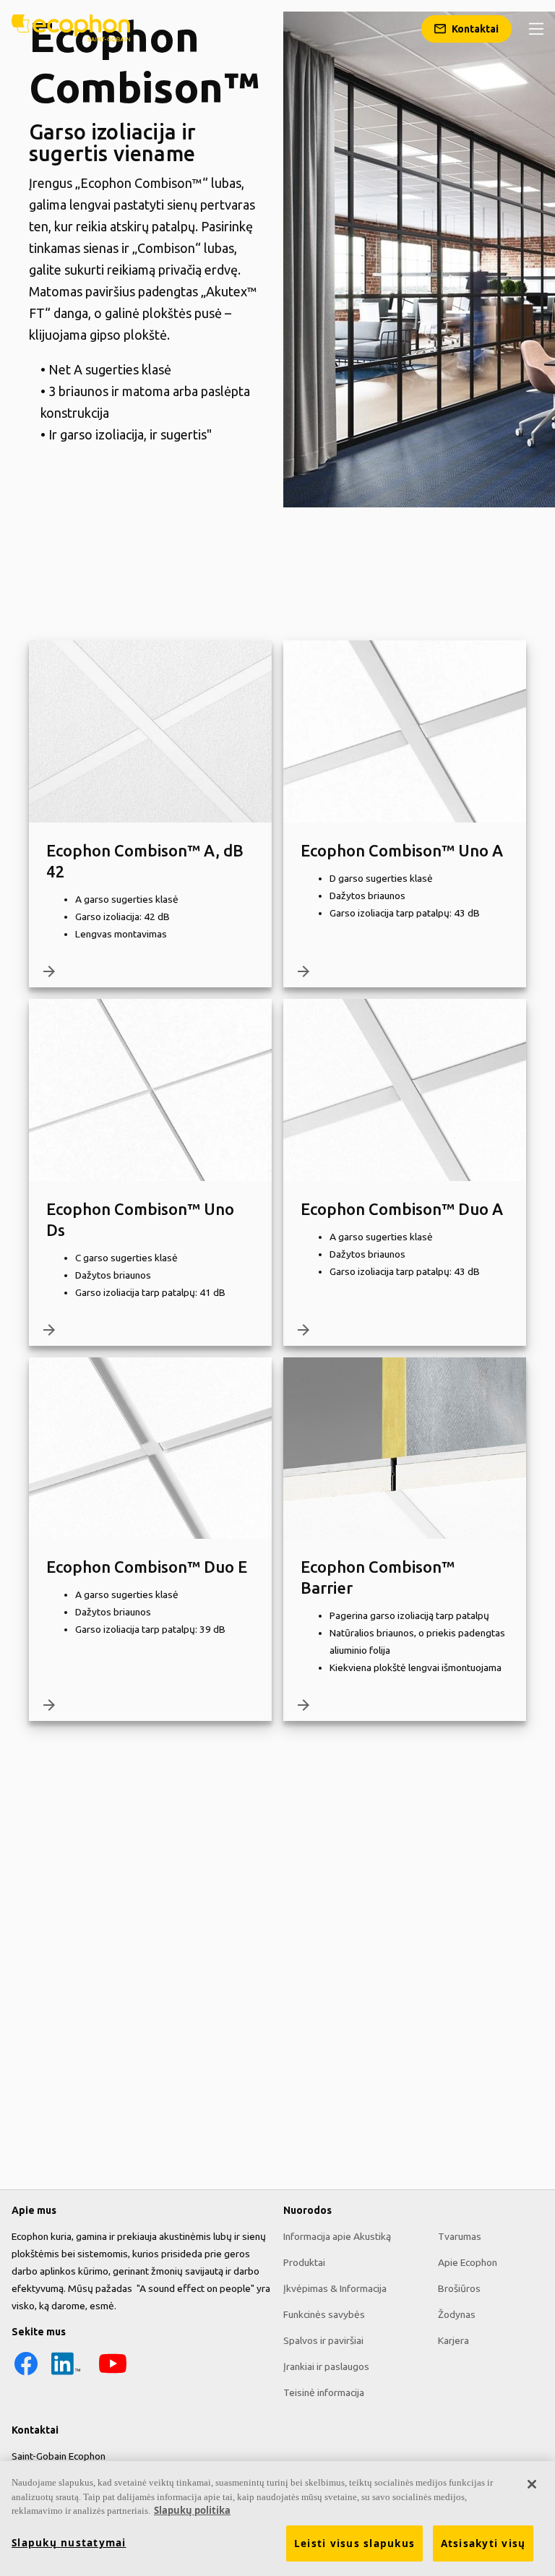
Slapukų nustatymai (69, 2543)
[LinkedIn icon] (66, 2374)
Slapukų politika (192, 2510)
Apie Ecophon (468, 2262)
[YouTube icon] (113, 2374)
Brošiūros (459, 2288)
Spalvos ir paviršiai (323, 2340)
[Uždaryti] (532, 2484)
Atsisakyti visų (483, 2543)
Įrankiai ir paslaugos (326, 2366)
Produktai (304, 2262)
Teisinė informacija (324, 2392)
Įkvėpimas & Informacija (335, 2288)
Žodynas (457, 2314)
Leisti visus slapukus (354, 2543)
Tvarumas (460, 2236)
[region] (277, 2519)
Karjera (453, 2340)
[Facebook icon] (26, 2374)
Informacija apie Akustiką (337, 2236)
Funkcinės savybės (324, 2314)
